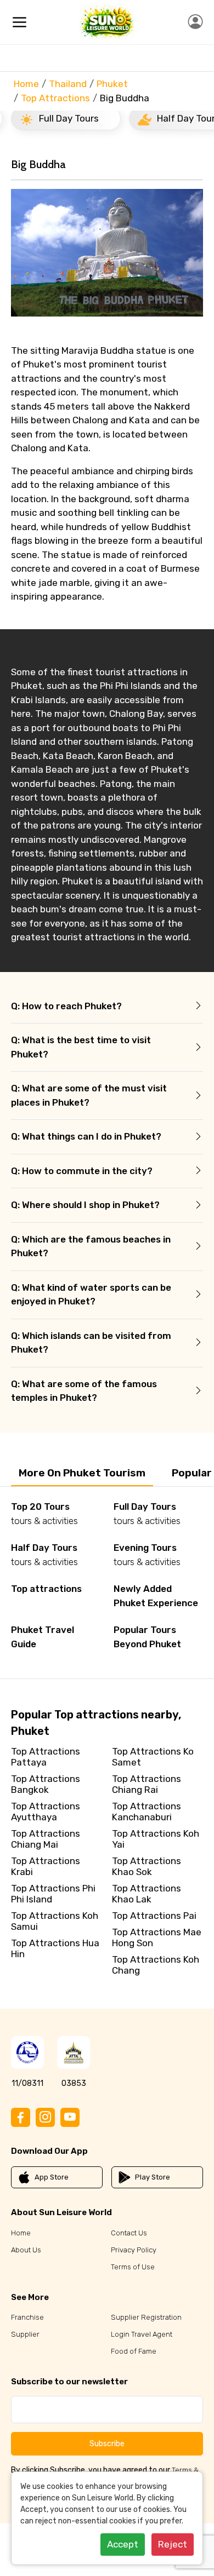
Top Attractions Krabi (46, 1866)
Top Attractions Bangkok (46, 1784)
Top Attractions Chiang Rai (147, 1784)
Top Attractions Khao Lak (147, 1894)
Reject (173, 2544)
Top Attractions (55, 98)
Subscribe (107, 2444)
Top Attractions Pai (154, 1916)
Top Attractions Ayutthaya (46, 1812)
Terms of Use (133, 2267)
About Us (26, 2250)
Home (26, 84)
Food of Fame (134, 2351)
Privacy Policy (134, 2250)
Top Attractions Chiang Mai (46, 1839)
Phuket (112, 84)
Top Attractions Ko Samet (153, 1757)
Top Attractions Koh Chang (156, 1965)
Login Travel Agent (142, 2334)
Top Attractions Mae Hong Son (157, 1937)
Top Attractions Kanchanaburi (147, 1812)
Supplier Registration (146, 2317)
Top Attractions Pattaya (46, 1757)
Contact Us (129, 2233)
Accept (123, 2544)
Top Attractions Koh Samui (55, 1921)
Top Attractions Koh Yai (156, 1839)
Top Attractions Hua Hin (55, 1948)
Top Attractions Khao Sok (147, 1866)
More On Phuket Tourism (82, 1473)
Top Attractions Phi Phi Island (53, 1894)
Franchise (27, 2317)
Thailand (68, 84)
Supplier (25, 2334)
